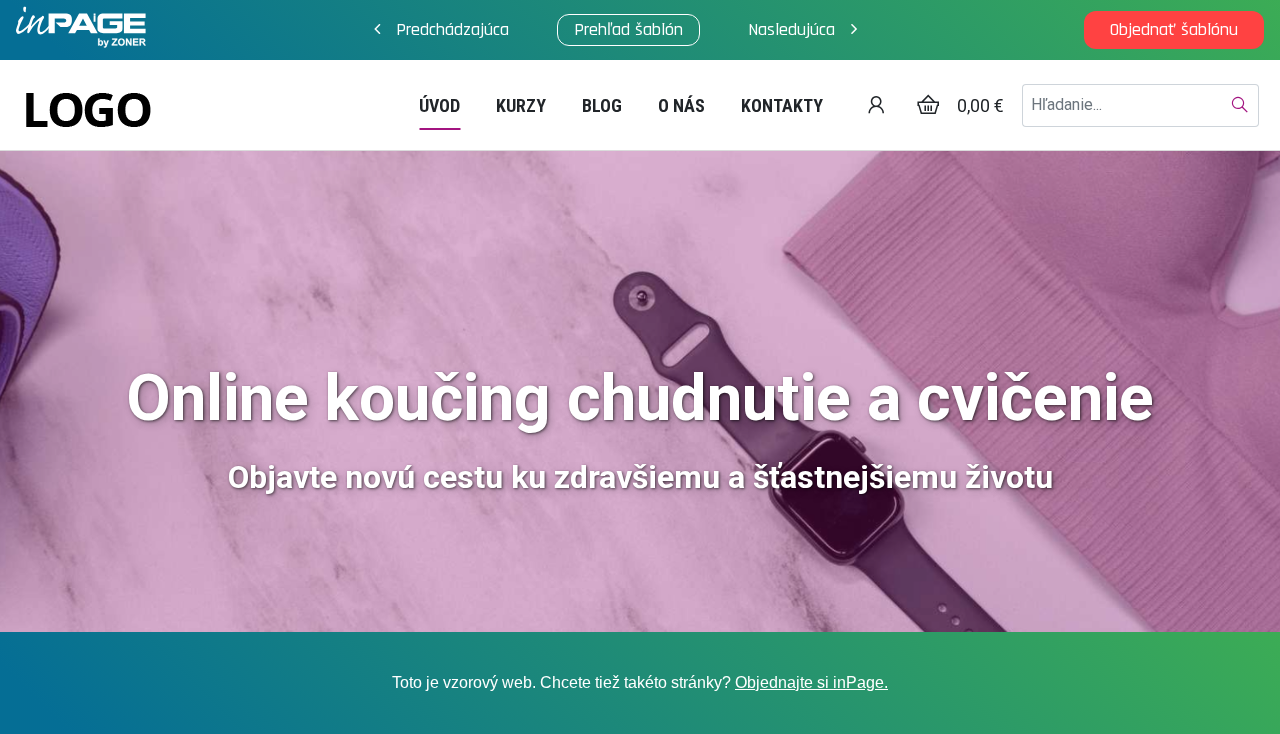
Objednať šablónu (1174, 29)
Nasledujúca (791, 30)
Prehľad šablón (628, 29)
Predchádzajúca (452, 30)
